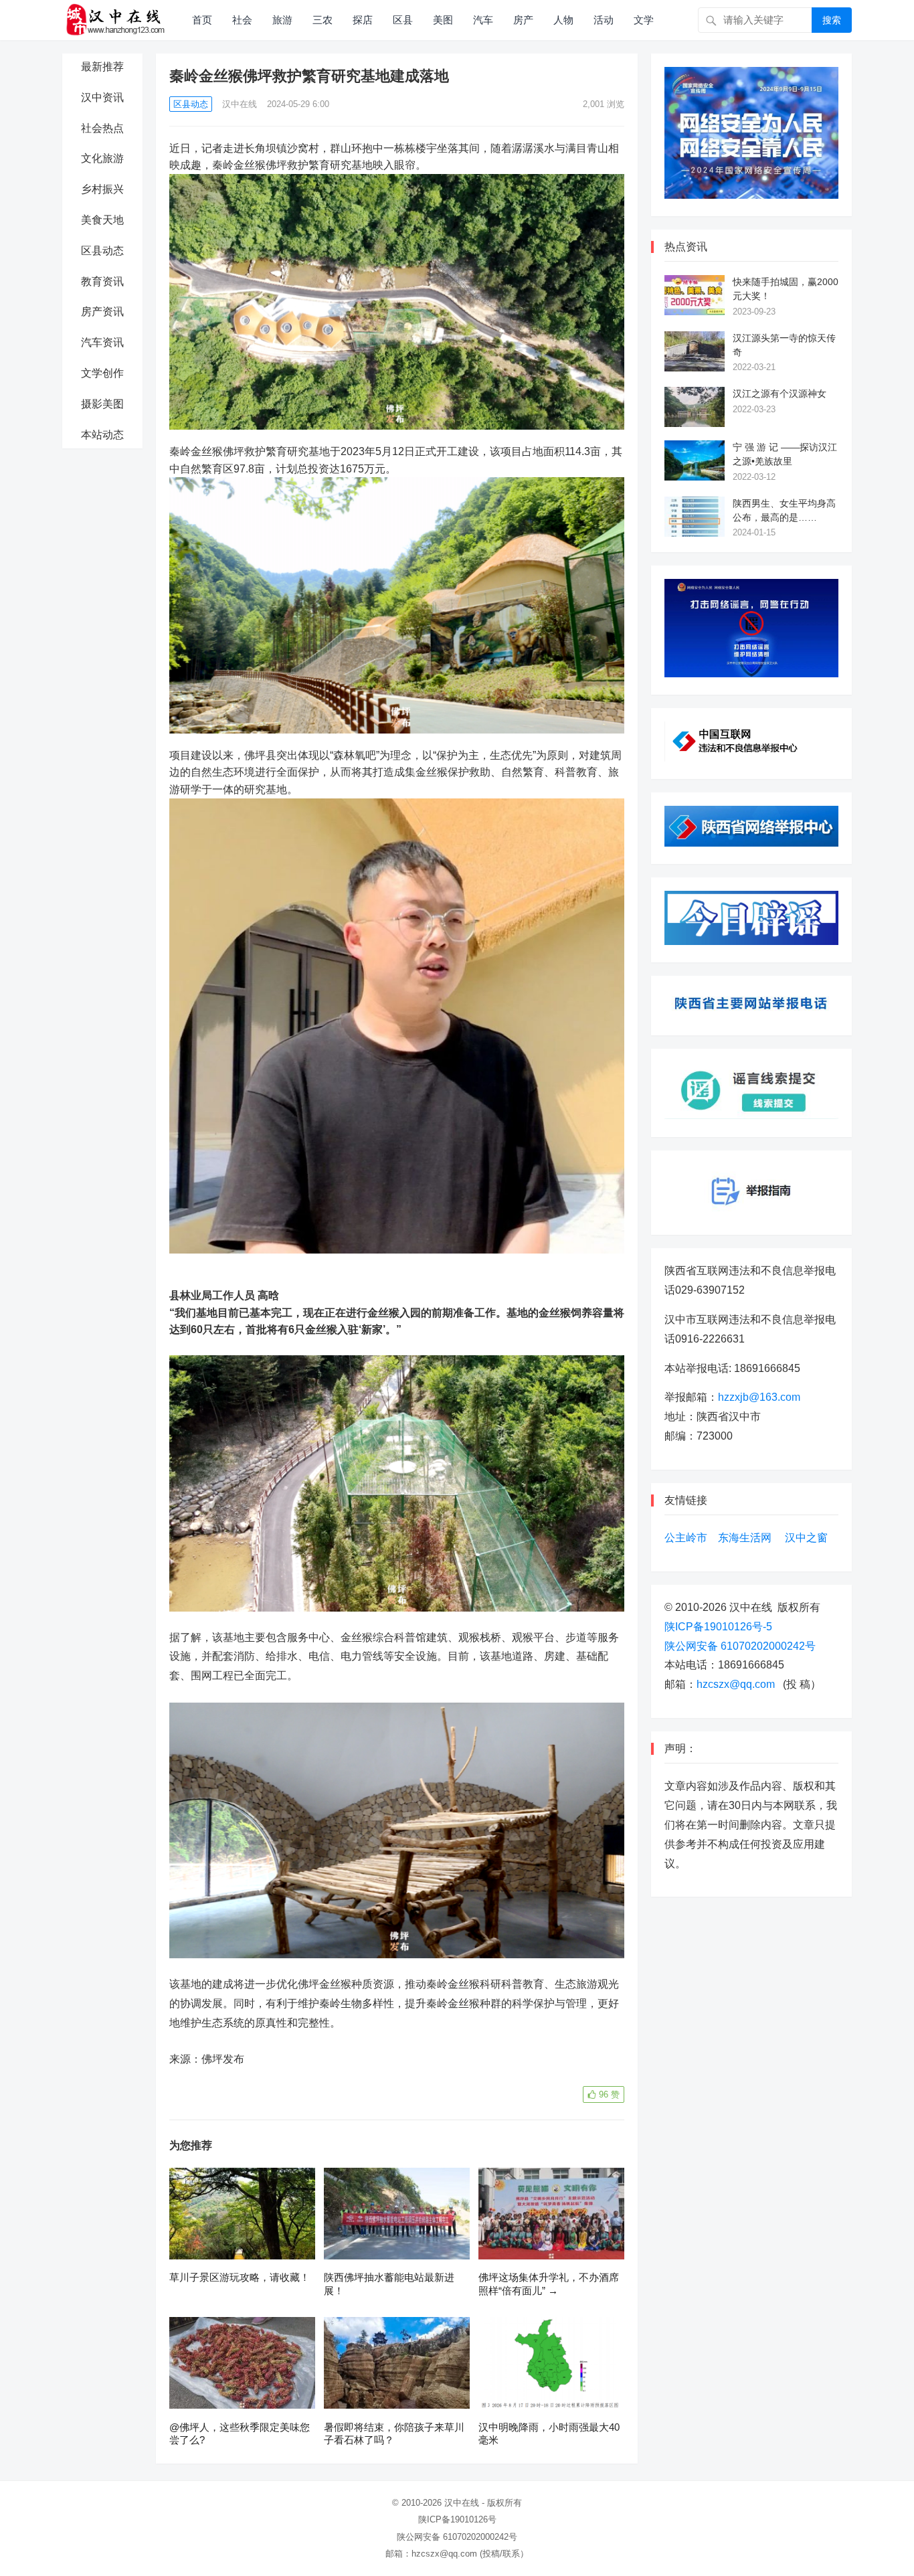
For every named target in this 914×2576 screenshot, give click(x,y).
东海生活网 (745, 1538)
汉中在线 (240, 104)
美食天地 (102, 220)
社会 (242, 20)
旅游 (282, 20)
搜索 (832, 20)
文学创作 (102, 373)
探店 (363, 20)
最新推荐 (102, 67)
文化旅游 (102, 158)
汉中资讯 (102, 97)
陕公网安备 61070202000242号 (740, 1646)
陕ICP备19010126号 (457, 2519)
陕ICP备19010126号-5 (718, 1627)
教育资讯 (102, 281)
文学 (644, 20)
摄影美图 (102, 404)
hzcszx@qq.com (736, 1684)
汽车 (483, 20)
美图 (443, 20)
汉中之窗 (806, 1538)
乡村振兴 (102, 189)
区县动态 (102, 251)
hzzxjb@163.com (759, 1397)
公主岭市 (686, 1538)
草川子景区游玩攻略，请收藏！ (240, 2277)
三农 (323, 20)
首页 (202, 20)
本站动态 (102, 435)
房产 (523, 20)
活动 (604, 20)
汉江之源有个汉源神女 (780, 394)
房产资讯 (102, 312)
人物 (563, 20)
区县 (403, 20)
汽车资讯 (102, 342)
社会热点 (102, 128)
